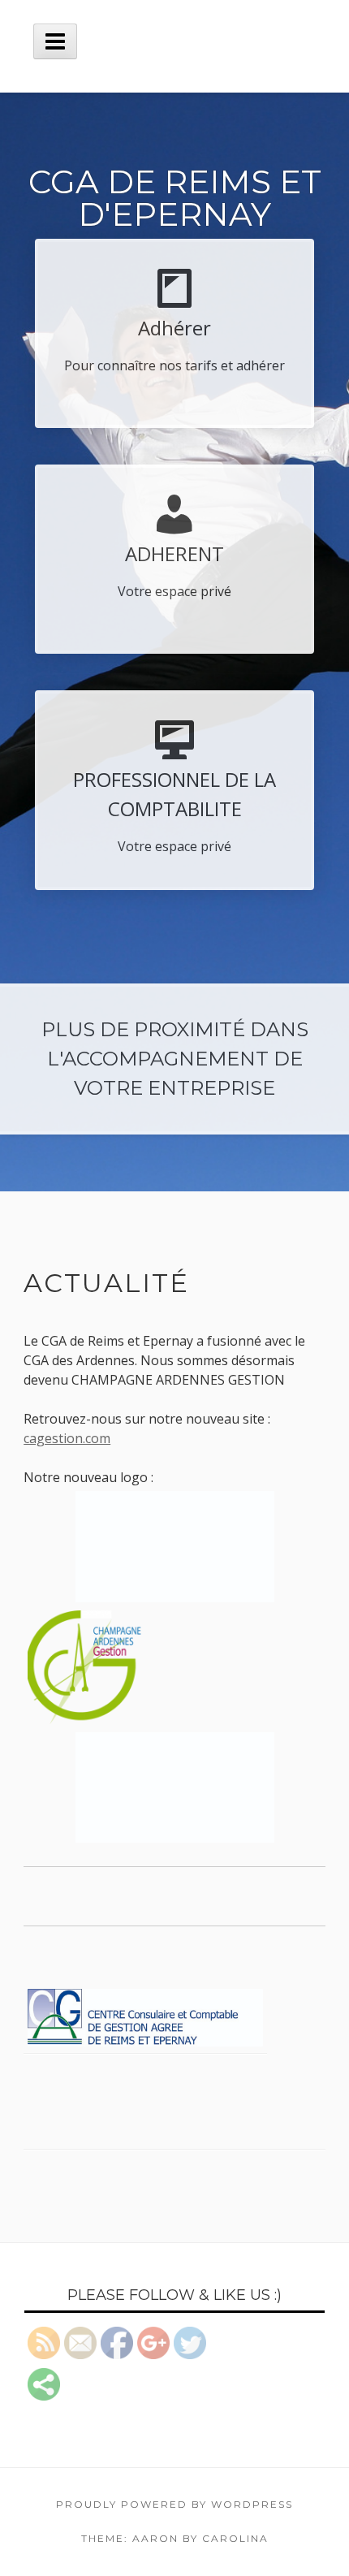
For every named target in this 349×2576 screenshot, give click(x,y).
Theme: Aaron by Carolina (175, 2538)
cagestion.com (67, 1438)
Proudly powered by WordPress (174, 2504)
